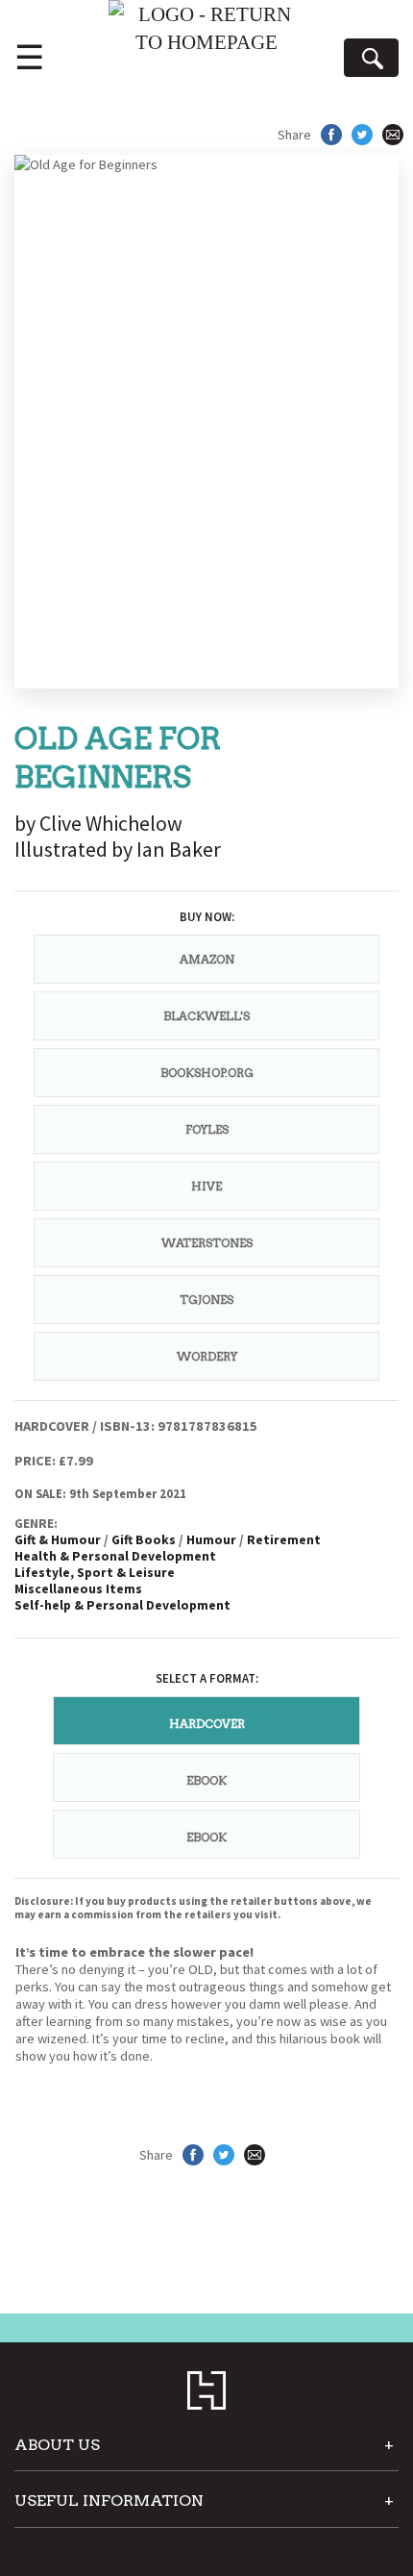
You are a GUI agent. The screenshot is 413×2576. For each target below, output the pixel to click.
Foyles (207, 1129)
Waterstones (207, 1243)
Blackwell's (206, 1016)
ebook (206, 1780)
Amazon (207, 959)
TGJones (206, 1300)
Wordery (207, 1356)
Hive (206, 1186)
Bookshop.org (207, 1073)
